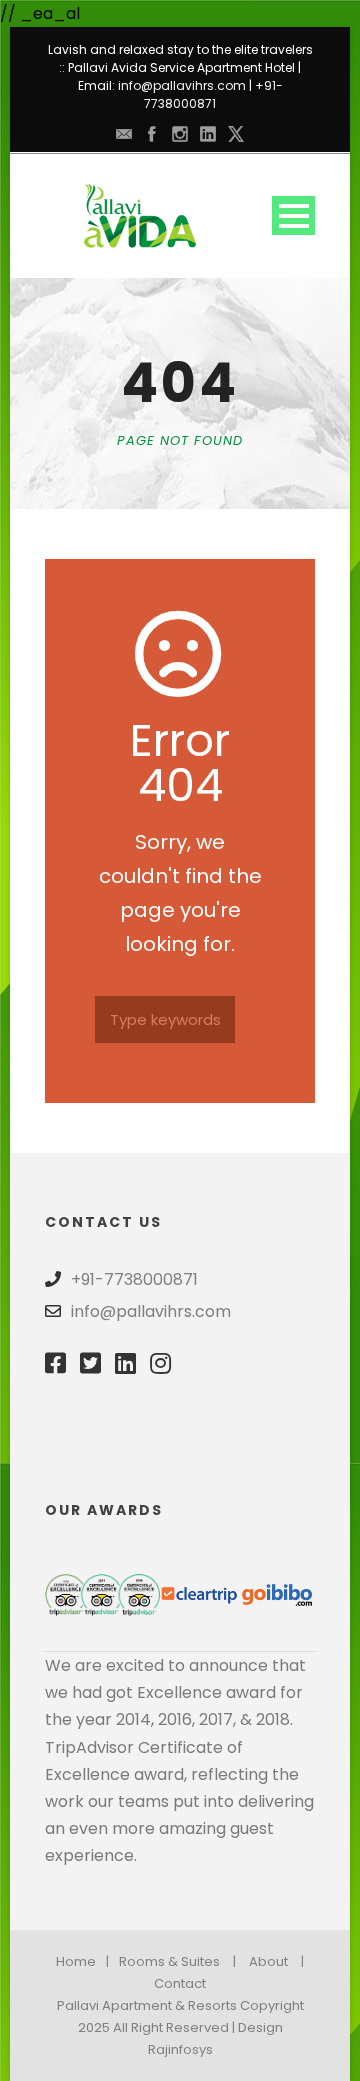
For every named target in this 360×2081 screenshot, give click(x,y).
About (268, 1961)
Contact (180, 1983)
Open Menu (293, 215)
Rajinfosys (180, 2049)
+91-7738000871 (213, 94)
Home (76, 1961)
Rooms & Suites (169, 1961)
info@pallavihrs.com (182, 85)
